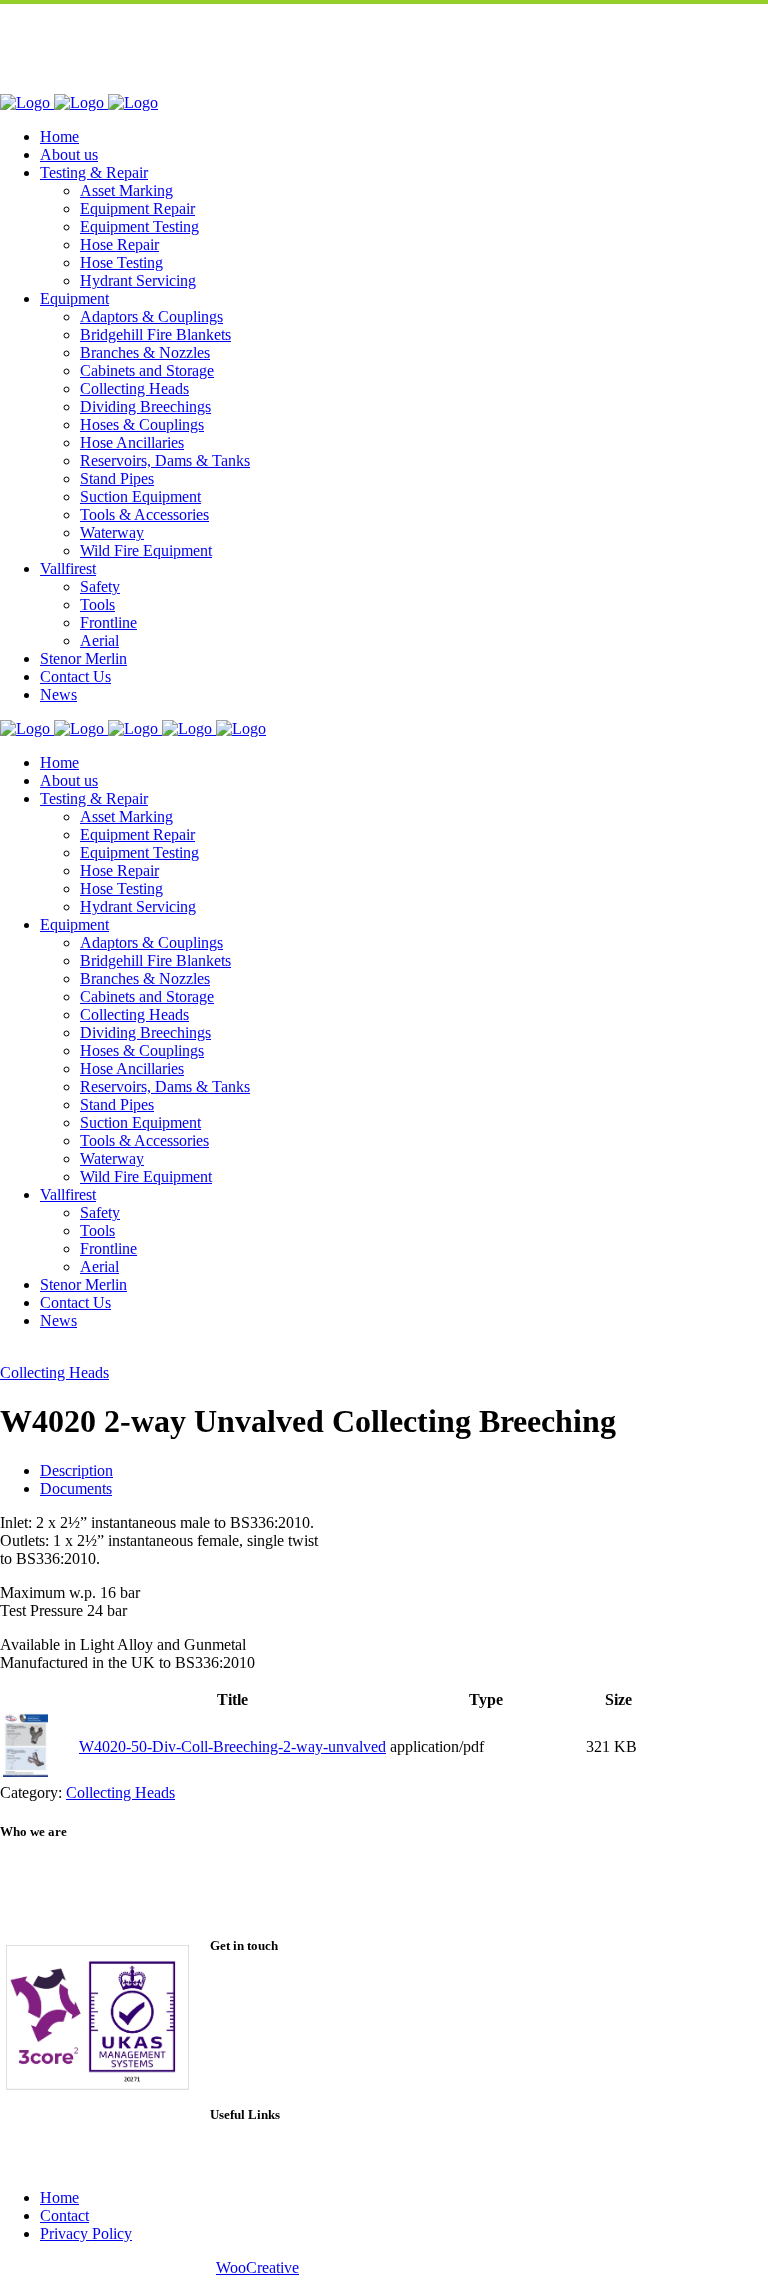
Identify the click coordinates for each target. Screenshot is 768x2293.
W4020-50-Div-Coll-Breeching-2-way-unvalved (232, 1746)
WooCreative (257, 2267)
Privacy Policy (86, 2233)
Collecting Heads (54, 1372)
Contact (64, 2215)
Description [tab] (76, 1470)
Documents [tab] (76, 1488)
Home (59, 2197)
